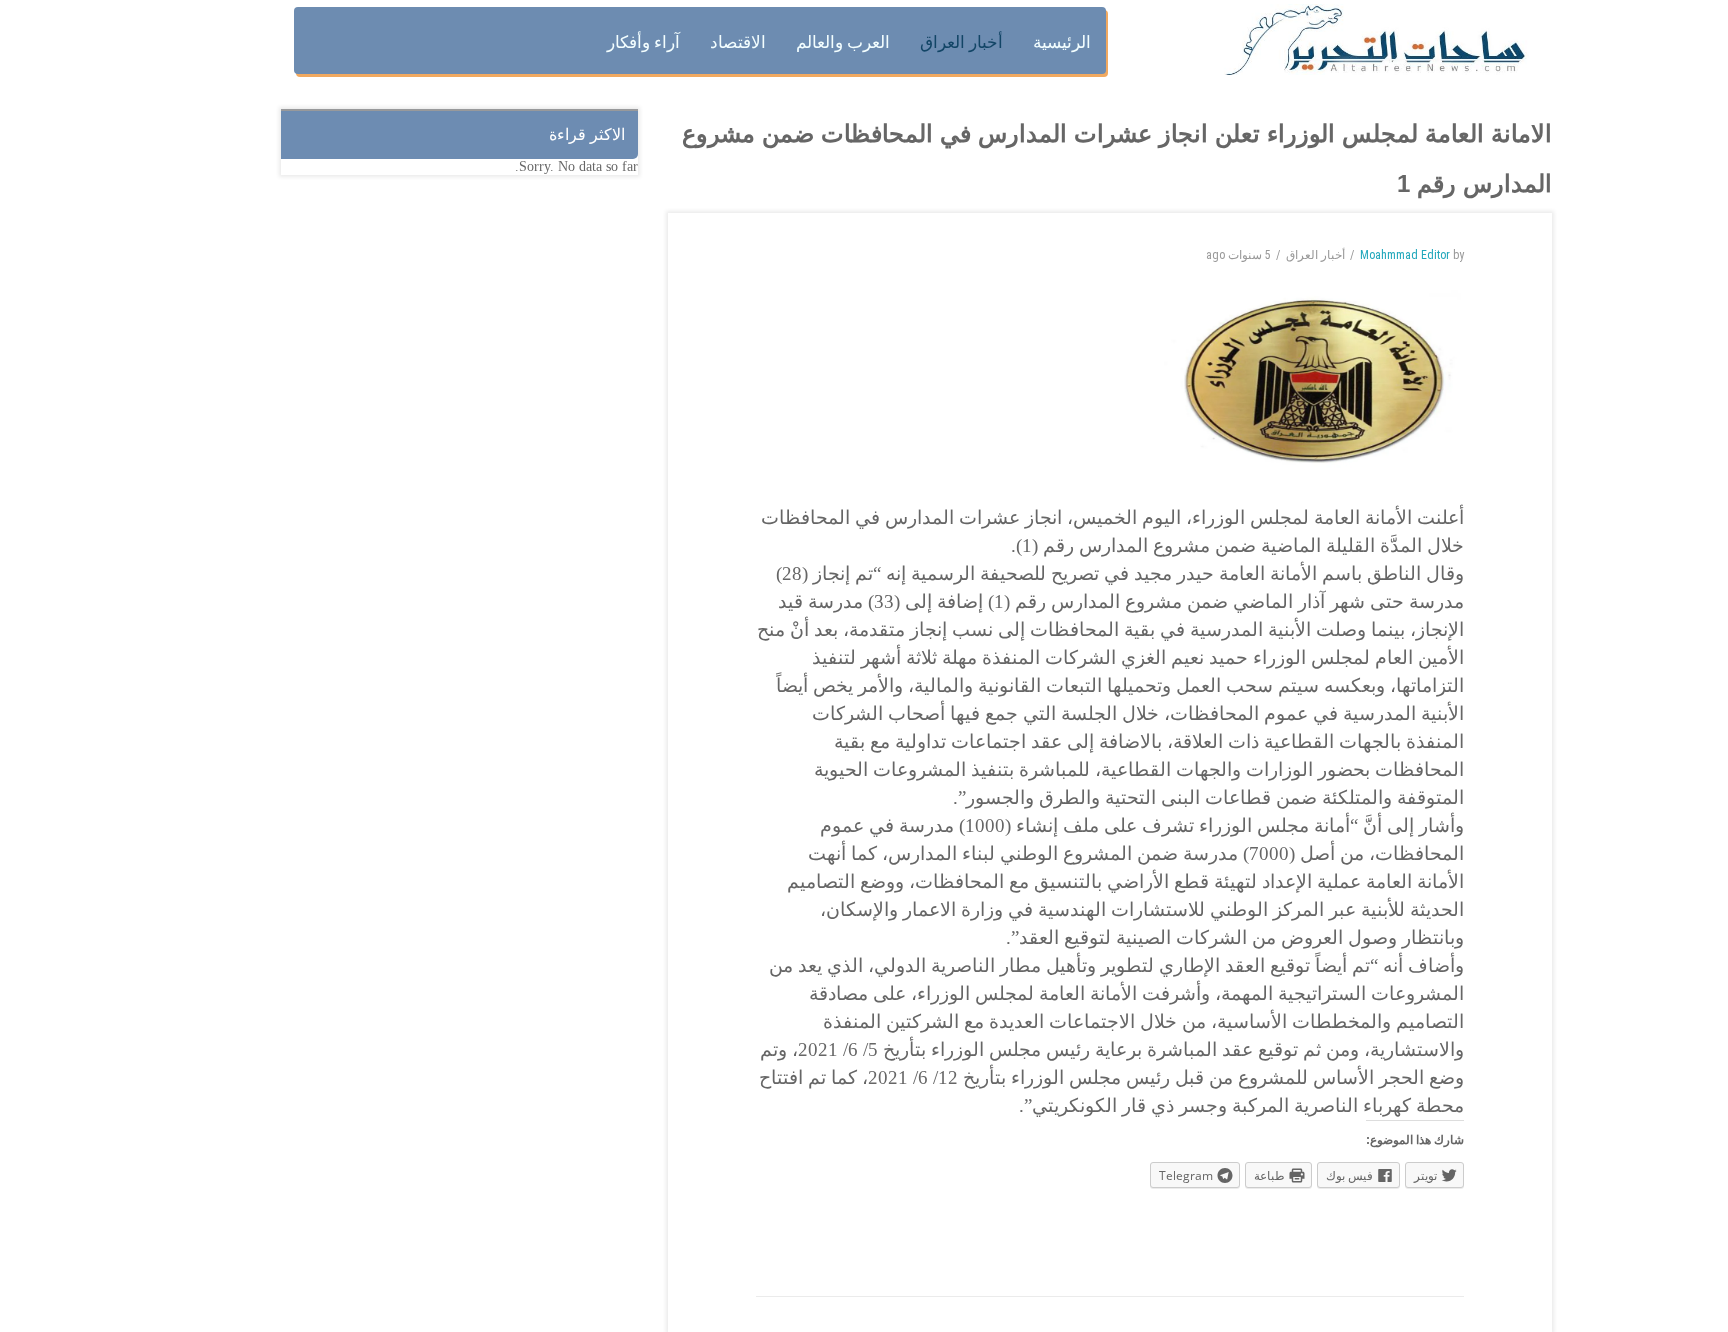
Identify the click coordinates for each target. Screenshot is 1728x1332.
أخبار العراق (1315, 255)
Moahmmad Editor (1405, 255)
